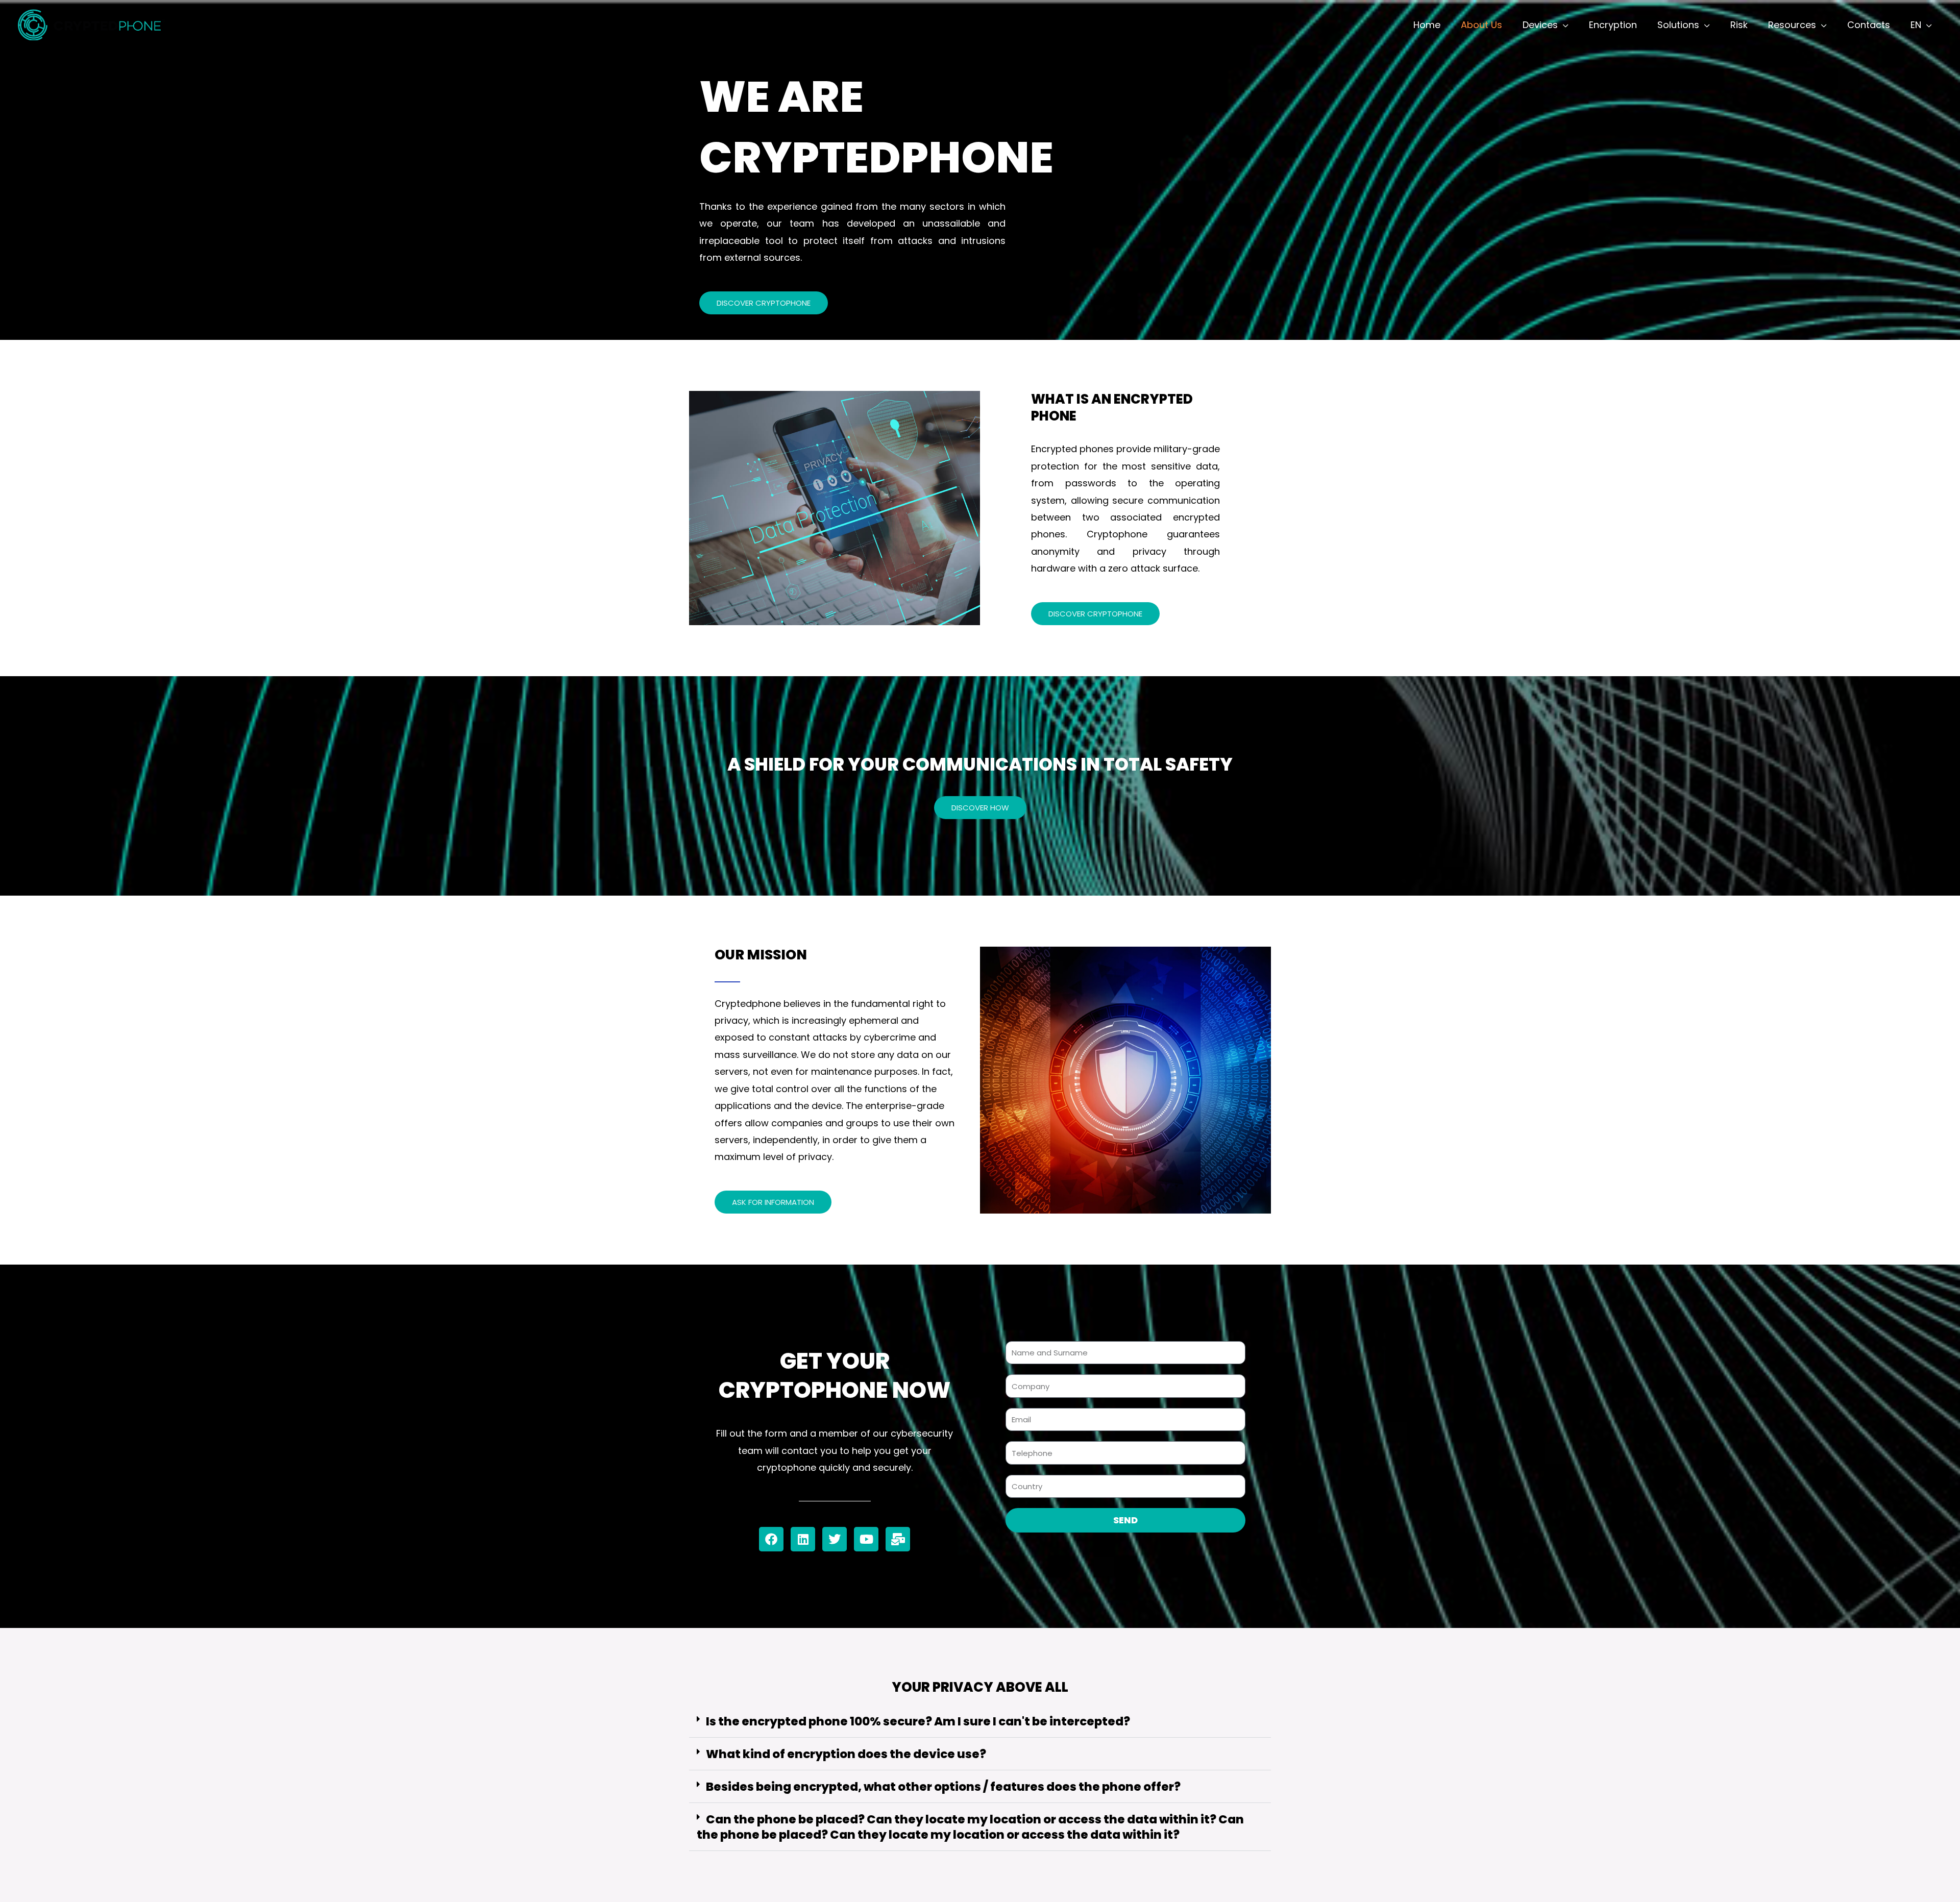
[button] (980, 1722)
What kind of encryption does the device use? (846, 1754)
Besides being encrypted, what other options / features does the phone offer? (943, 1787)
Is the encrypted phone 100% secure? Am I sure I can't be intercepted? (918, 1721)
